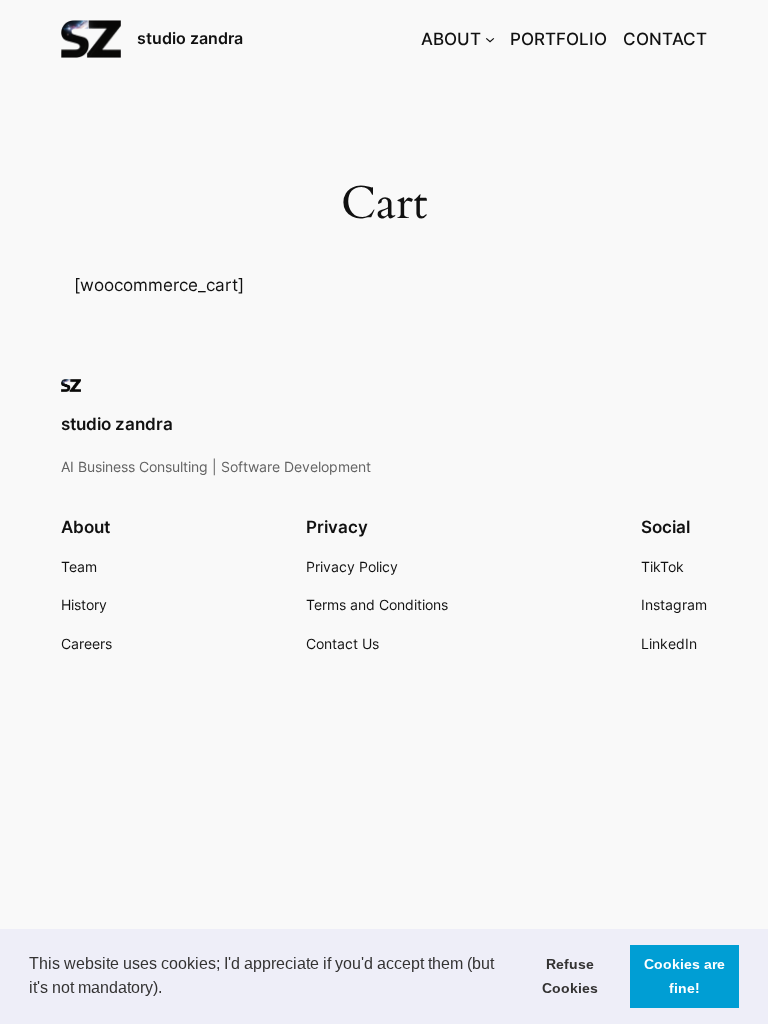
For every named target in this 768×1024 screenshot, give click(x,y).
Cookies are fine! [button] (684, 976)
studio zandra (190, 38)
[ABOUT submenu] (490, 39)
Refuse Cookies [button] (570, 976)
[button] (169, 990)
